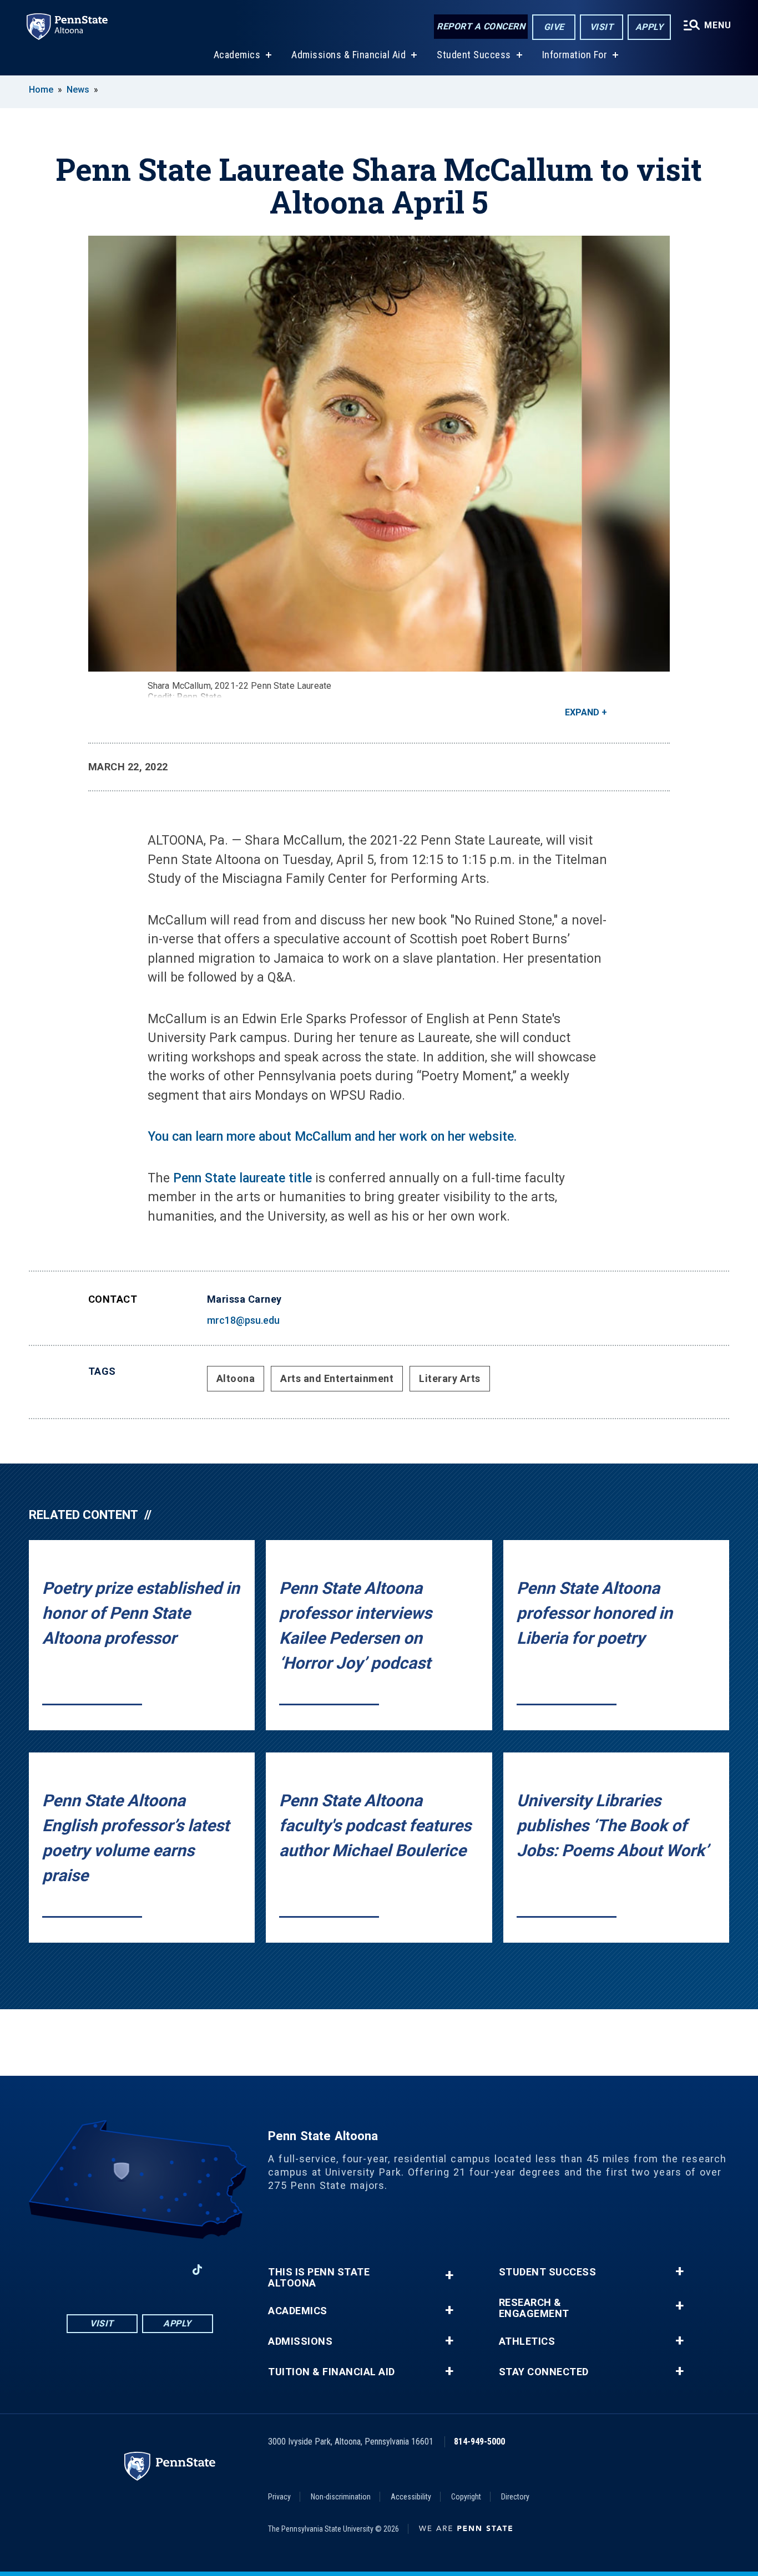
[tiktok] (197, 2270)
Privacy (279, 2497)
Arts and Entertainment (337, 1378)
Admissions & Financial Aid (348, 55)
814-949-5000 (479, 2442)
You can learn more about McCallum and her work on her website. (332, 1137)
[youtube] (139, 2270)
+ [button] (449, 2275)
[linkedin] (168, 2270)
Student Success (474, 55)
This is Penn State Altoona (319, 2278)
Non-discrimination (341, 2497)
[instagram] (110, 2270)
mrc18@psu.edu (243, 1320)
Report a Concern (481, 26)
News (78, 90)
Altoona (236, 1378)
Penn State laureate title (242, 1178)
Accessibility (411, 2497)
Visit (602, 27)
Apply (650, 27)
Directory (515, 2497)
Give (554, 27)
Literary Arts (450, 1378)
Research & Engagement (534, 2308)
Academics (237, 55)
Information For (575, 55)
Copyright (466, 2497)
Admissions (300, 2341)
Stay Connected (544, 2372)
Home (41, 90)
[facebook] (82, 2270)
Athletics (527, 2341)
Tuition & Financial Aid (332, 2372)
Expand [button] (582, 712)
